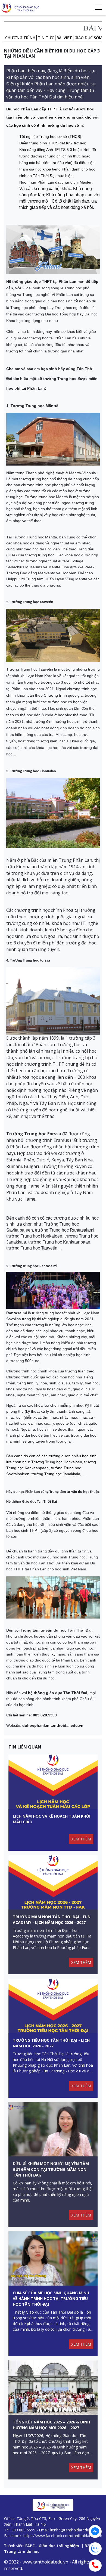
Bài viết (64, 38)
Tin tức (46, 38)
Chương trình (20, 38)
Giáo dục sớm (88, 38)
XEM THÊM (81, 1839)
